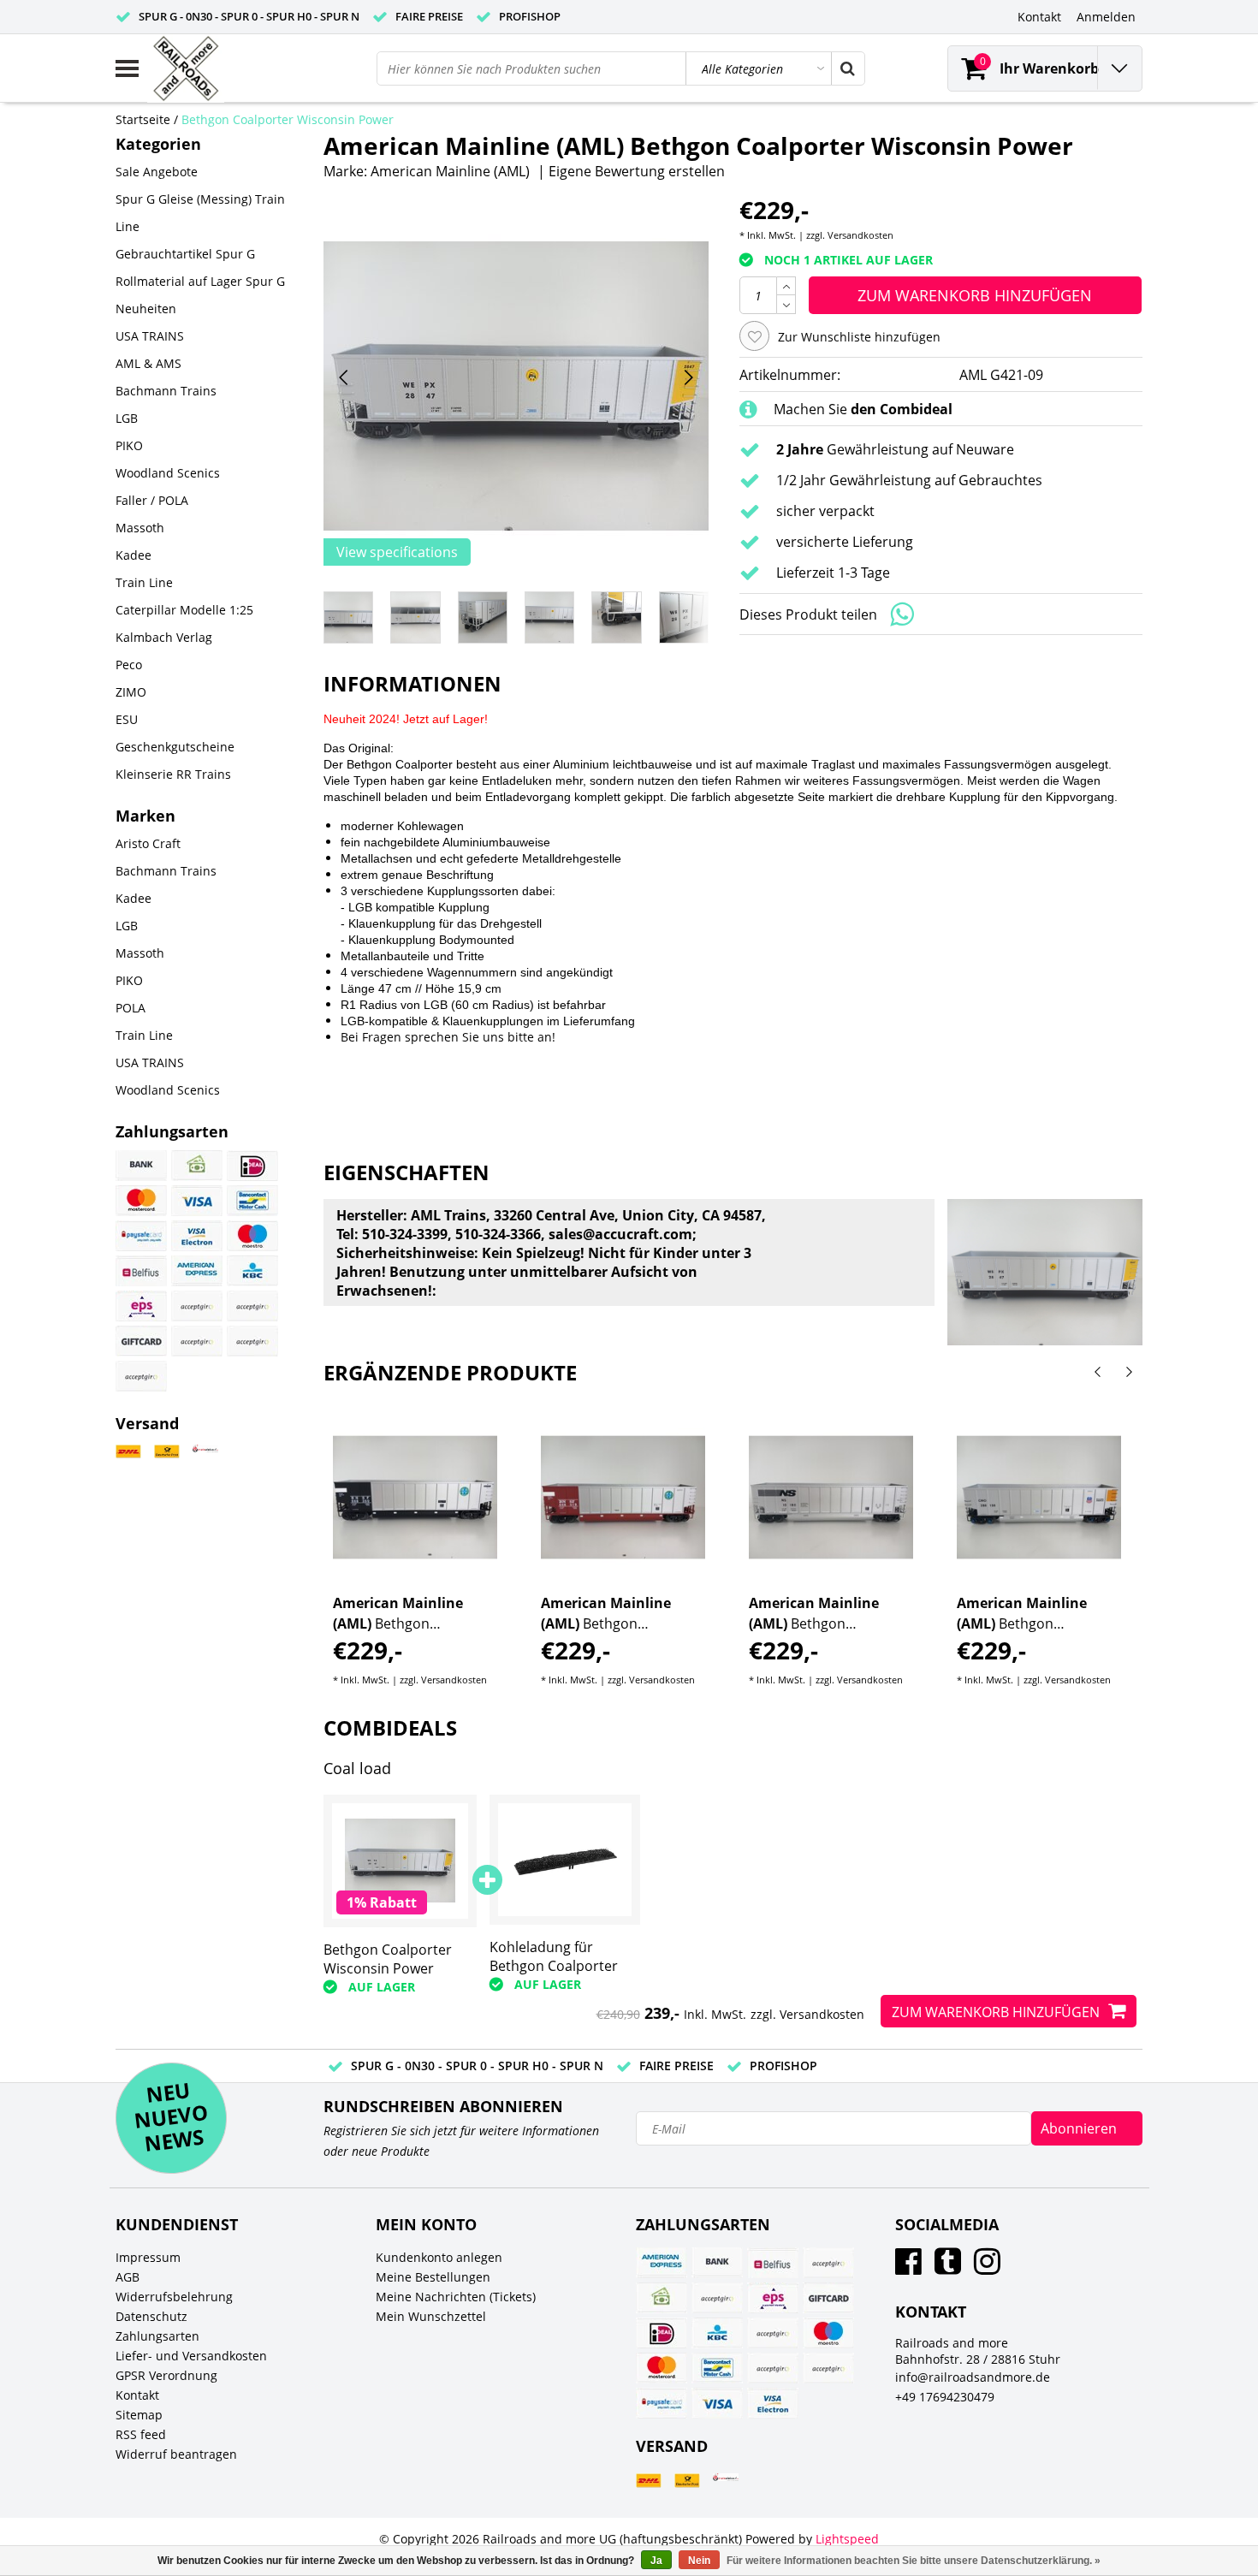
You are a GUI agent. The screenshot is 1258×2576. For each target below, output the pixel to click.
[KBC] (252, 1271)
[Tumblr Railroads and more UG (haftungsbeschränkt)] (948, 2267)
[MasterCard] (141, 1201)
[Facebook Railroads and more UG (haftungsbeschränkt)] (908, 2267)
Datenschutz (151, 2316)
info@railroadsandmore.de (973, 2377)
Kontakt (137, 2395)
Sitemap (139, 2415)
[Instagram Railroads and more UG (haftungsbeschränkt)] (987, 2267)
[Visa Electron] (197, 1236)
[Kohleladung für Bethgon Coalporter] (565, 1859)
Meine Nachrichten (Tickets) (456, 2297)
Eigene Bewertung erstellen (637, 171)
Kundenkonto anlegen (439, 2257)
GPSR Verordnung (166, 2375)
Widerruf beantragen (176, 2454)
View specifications (397, 552)
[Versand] (128, 1452)
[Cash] (197, 1166)
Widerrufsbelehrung (174, 2297)
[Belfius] (141, 1271)
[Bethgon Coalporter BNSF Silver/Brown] (623, 1498)
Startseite (143, 119)
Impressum (148, 2257)
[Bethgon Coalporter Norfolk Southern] (831, 1498)
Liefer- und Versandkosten (191, 2356)
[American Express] (197, 1271)
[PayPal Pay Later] (141, 1376)
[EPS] (141, 1306)
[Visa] (197, 1201)
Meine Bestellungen (433, 2277)
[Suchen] (847, 68)
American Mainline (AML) (450, 171)
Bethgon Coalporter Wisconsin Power (288, 119)
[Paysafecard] (141, 1236)
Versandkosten (860, 235)
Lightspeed (847, 2539)
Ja (656, 2561)
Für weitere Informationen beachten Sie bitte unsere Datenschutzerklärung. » (914, 2561)
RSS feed (141, 2434)
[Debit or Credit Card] (252, 1341)
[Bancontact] (252, 1201)
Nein (699, 2561)
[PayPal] (197, 1341)
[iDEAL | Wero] (252, 1166)
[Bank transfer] (141, 1166)
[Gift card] (141, 1341)
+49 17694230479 (945, 2397)
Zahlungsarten (157, 2336)
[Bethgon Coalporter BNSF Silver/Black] (415, 1498)
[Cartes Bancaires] (197, 1306)
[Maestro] (252, 1236)
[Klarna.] (252, 1306)
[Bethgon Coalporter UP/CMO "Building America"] (1039, 1498)
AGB (128, 2277)
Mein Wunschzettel (431, 2316)
